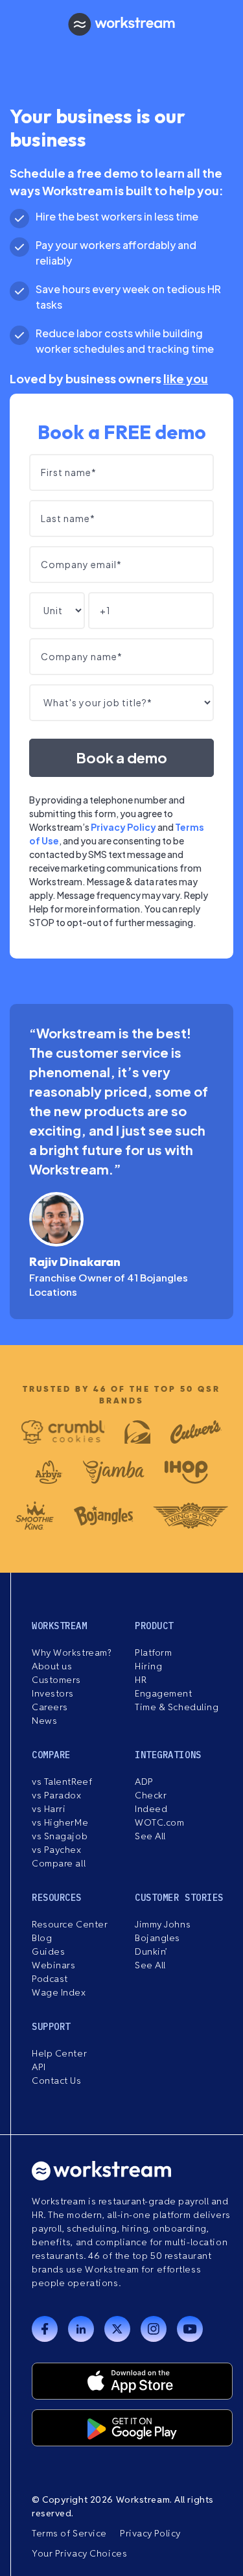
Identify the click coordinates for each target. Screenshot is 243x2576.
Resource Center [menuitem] (70, 1924)
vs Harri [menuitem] (49, 1809)
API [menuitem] (39, 2067)
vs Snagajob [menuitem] (60, 1836)
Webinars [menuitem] (53, 1965)
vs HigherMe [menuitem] (60, 1822)
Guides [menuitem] (48, 1951)
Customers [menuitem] (56, 1680)
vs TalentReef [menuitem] (62, 1782)
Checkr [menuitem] (151, 1795)
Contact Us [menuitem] (57, 2081)
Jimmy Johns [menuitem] (163, 1924)
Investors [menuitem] (53, 1693)
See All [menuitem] (150, 1836)
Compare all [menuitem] (59, 1863)
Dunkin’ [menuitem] (151, 1951)
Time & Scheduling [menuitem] (177, 1707)
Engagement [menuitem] (164, 1693)
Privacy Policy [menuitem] (150, 2533)
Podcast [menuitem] (50, 1979)
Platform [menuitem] (153, 1652)
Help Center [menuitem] (59, 2053)
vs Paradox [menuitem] (57, 1795)
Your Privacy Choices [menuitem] (79, 2553)
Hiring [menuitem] (148, 1666)
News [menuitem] (44, 1721)
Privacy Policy (123, 827)
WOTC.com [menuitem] (159, 1822)
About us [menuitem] (52, 1666)
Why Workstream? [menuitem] (71, 1652)
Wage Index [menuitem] (59, 1992)
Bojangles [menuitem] (157, 1938)
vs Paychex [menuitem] (57, 1850)
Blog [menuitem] (42, 1938)
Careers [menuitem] (50, 1707)
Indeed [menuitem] (151, 1809)
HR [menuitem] (141, 1680)
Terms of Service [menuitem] (69, 2533)
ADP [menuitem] (144, 1782)
